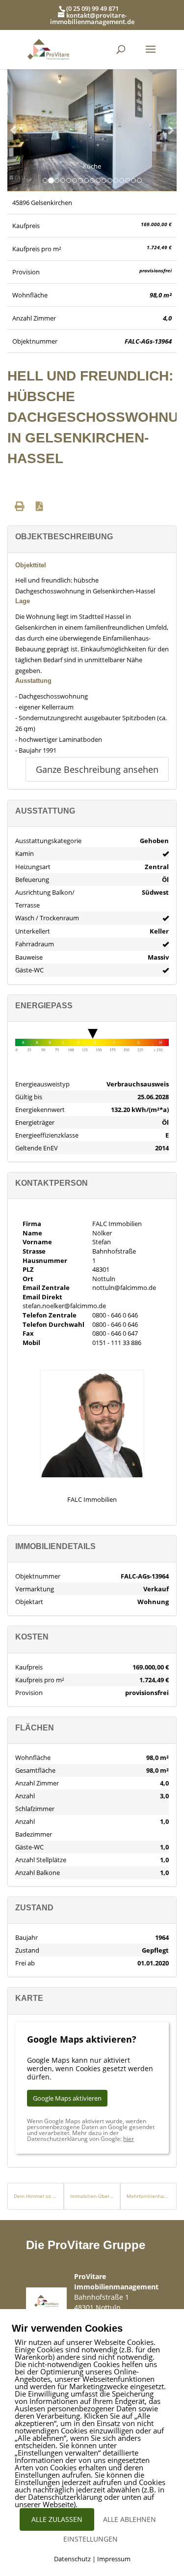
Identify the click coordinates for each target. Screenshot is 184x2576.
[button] (14, 130)
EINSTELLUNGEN (91, 2539)
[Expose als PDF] (39, 506)
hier (129, 2139)
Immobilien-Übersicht (92, 2196)
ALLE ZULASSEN (57, 2519)
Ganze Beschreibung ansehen (97, 769)
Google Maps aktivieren (67, 2098)
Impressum (114, 2559)
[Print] (20, 506)
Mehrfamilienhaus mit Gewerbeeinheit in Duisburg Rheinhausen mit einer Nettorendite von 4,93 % (148, 2196)
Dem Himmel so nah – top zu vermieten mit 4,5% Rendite (36, 2196)
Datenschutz (72, 2559)
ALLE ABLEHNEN (130, 2519)
